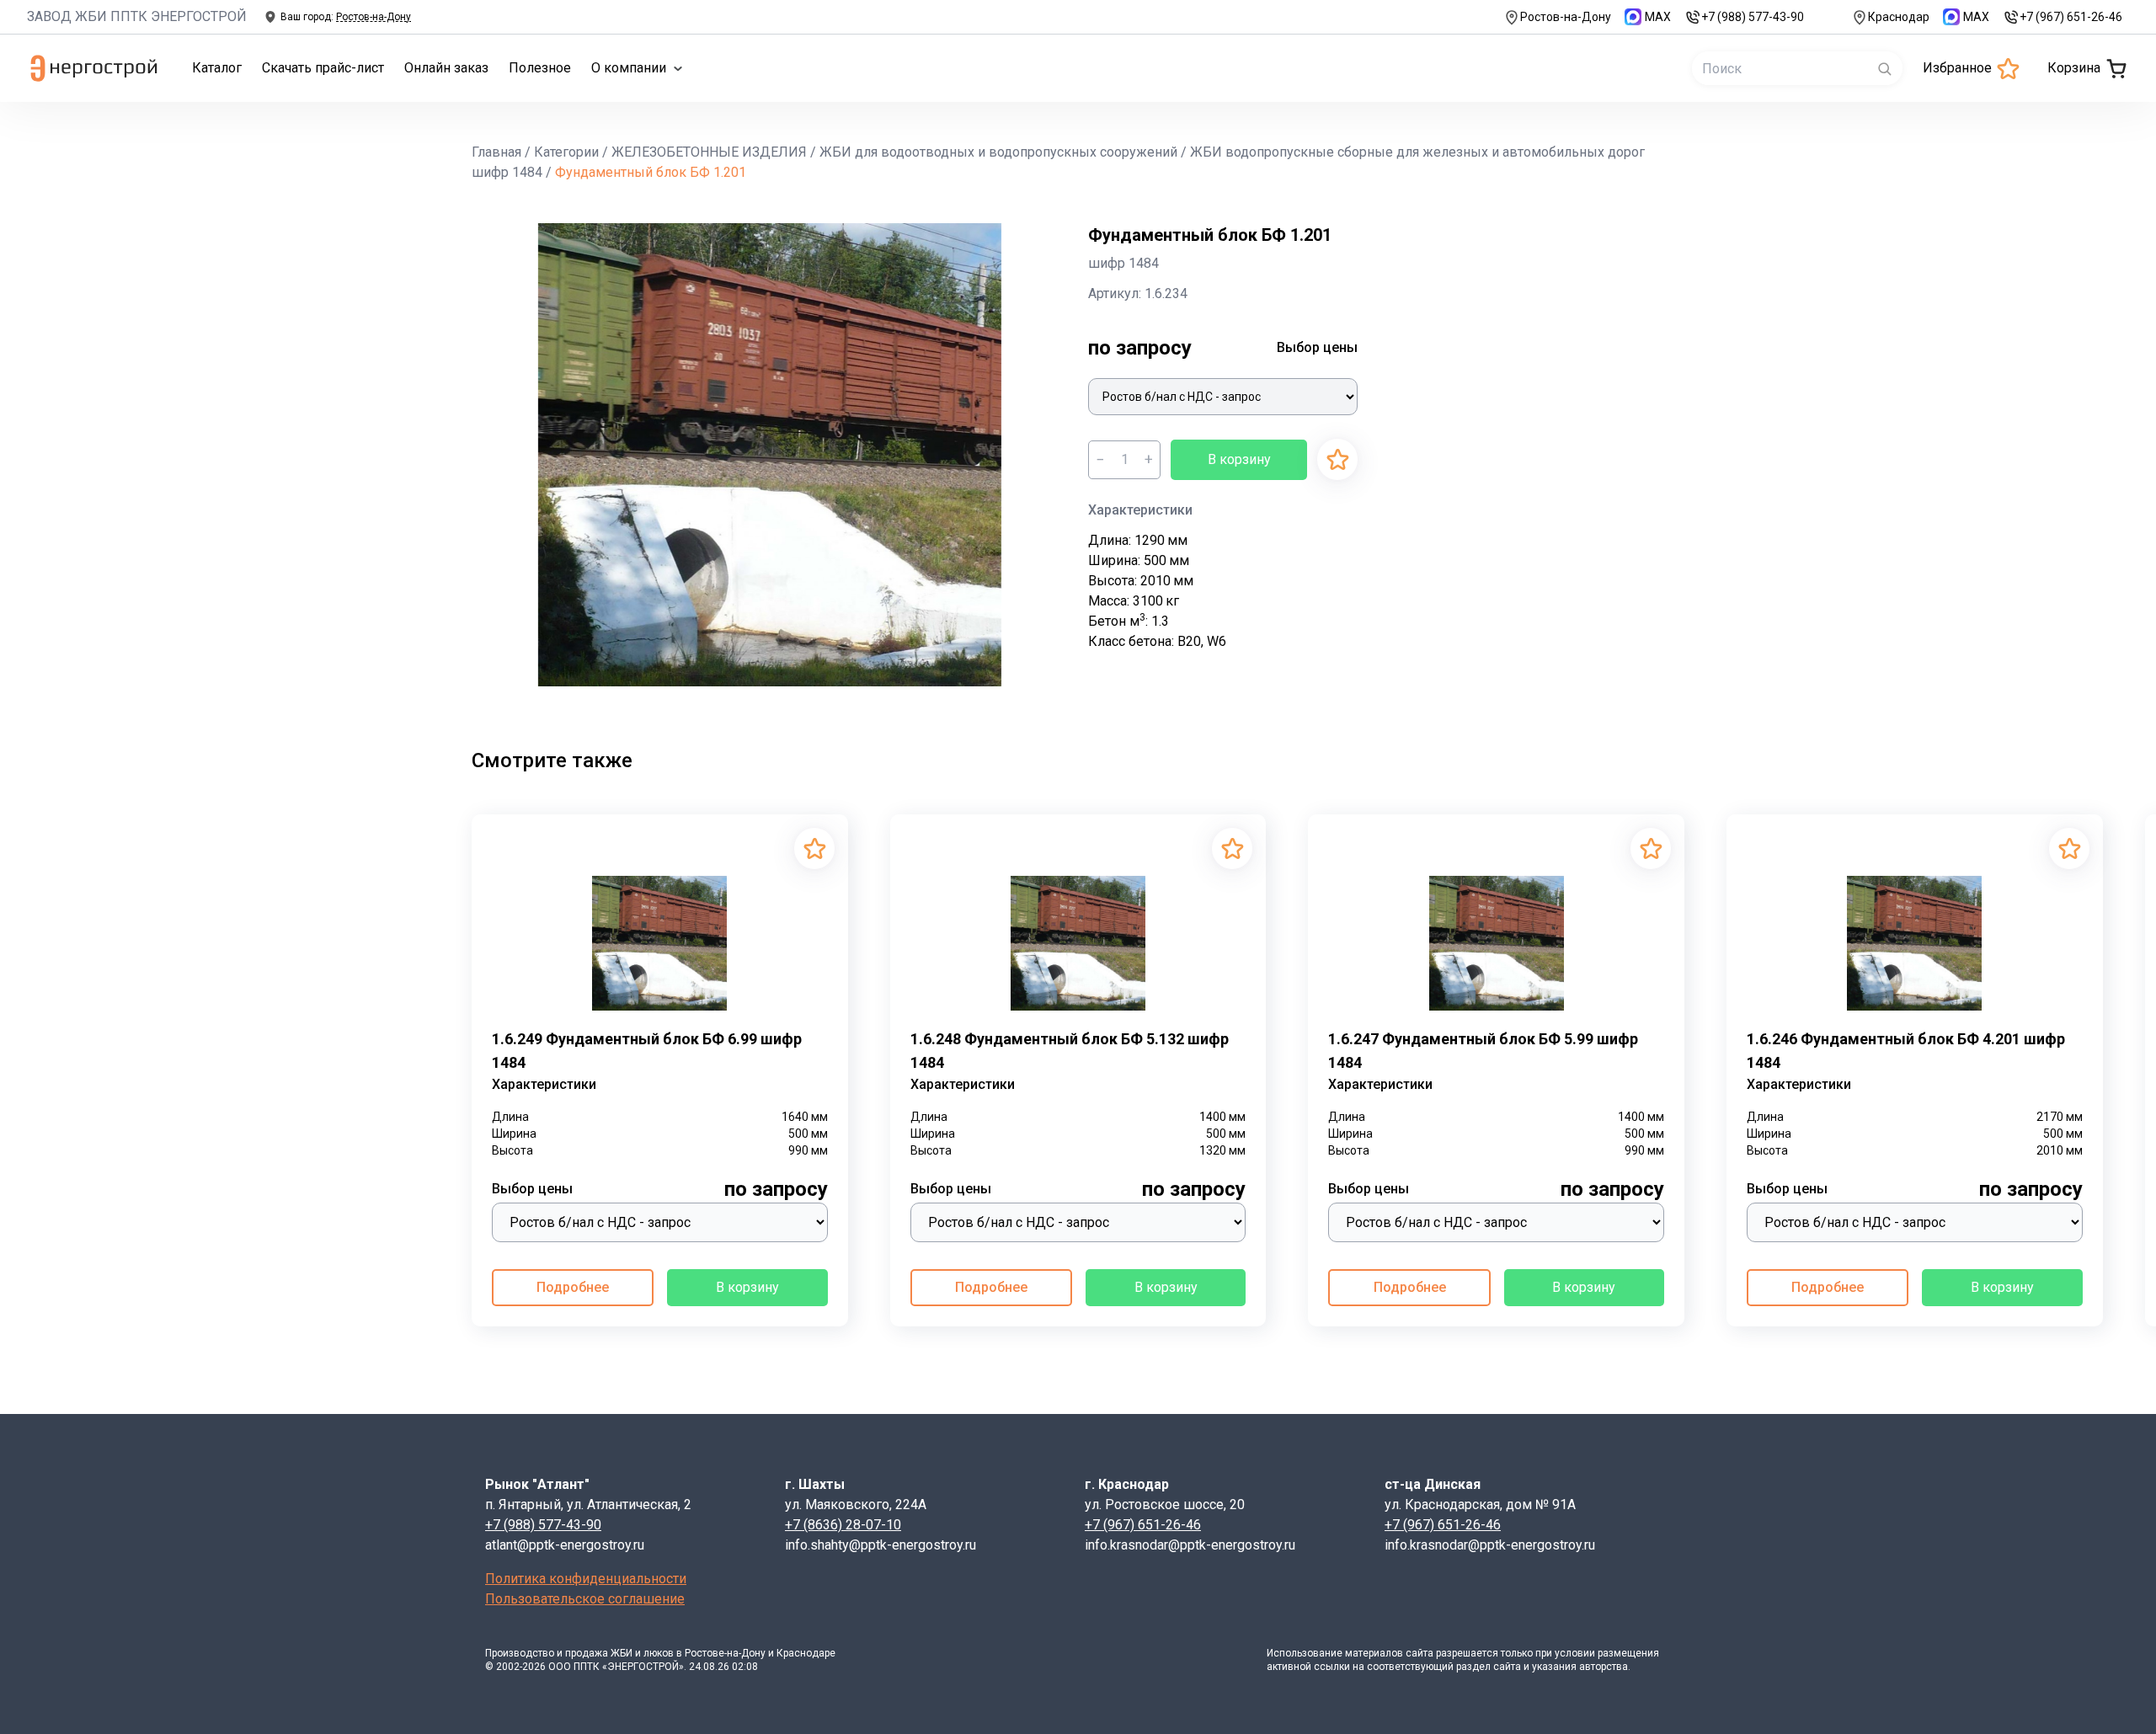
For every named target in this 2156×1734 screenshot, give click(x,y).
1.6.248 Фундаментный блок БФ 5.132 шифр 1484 (1070, 1051)
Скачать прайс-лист (323, 68)
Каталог (217, 68)
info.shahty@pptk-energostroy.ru (881, 1545)
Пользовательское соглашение (585, 1599)
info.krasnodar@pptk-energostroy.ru (1190, 1545)
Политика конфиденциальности (586, 1579)
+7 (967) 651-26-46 (2071, 17)
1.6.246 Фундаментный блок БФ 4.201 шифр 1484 (1906, 1051)
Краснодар (1899, 17)
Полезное (540, 68)
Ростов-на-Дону (1566, 17)
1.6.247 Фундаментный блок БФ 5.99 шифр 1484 (1483, 1051)
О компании (629, 68)
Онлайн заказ (446, 68)
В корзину (1239, 459)
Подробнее (573, 1287)
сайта (1420, 1653)
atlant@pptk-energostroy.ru (565, 1545)
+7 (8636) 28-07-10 (843, 1525)
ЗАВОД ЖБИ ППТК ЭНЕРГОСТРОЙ (137, 16)
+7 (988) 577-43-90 (1753, 17)
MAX (1658, 17)
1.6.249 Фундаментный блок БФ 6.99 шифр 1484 (647, 1051)
